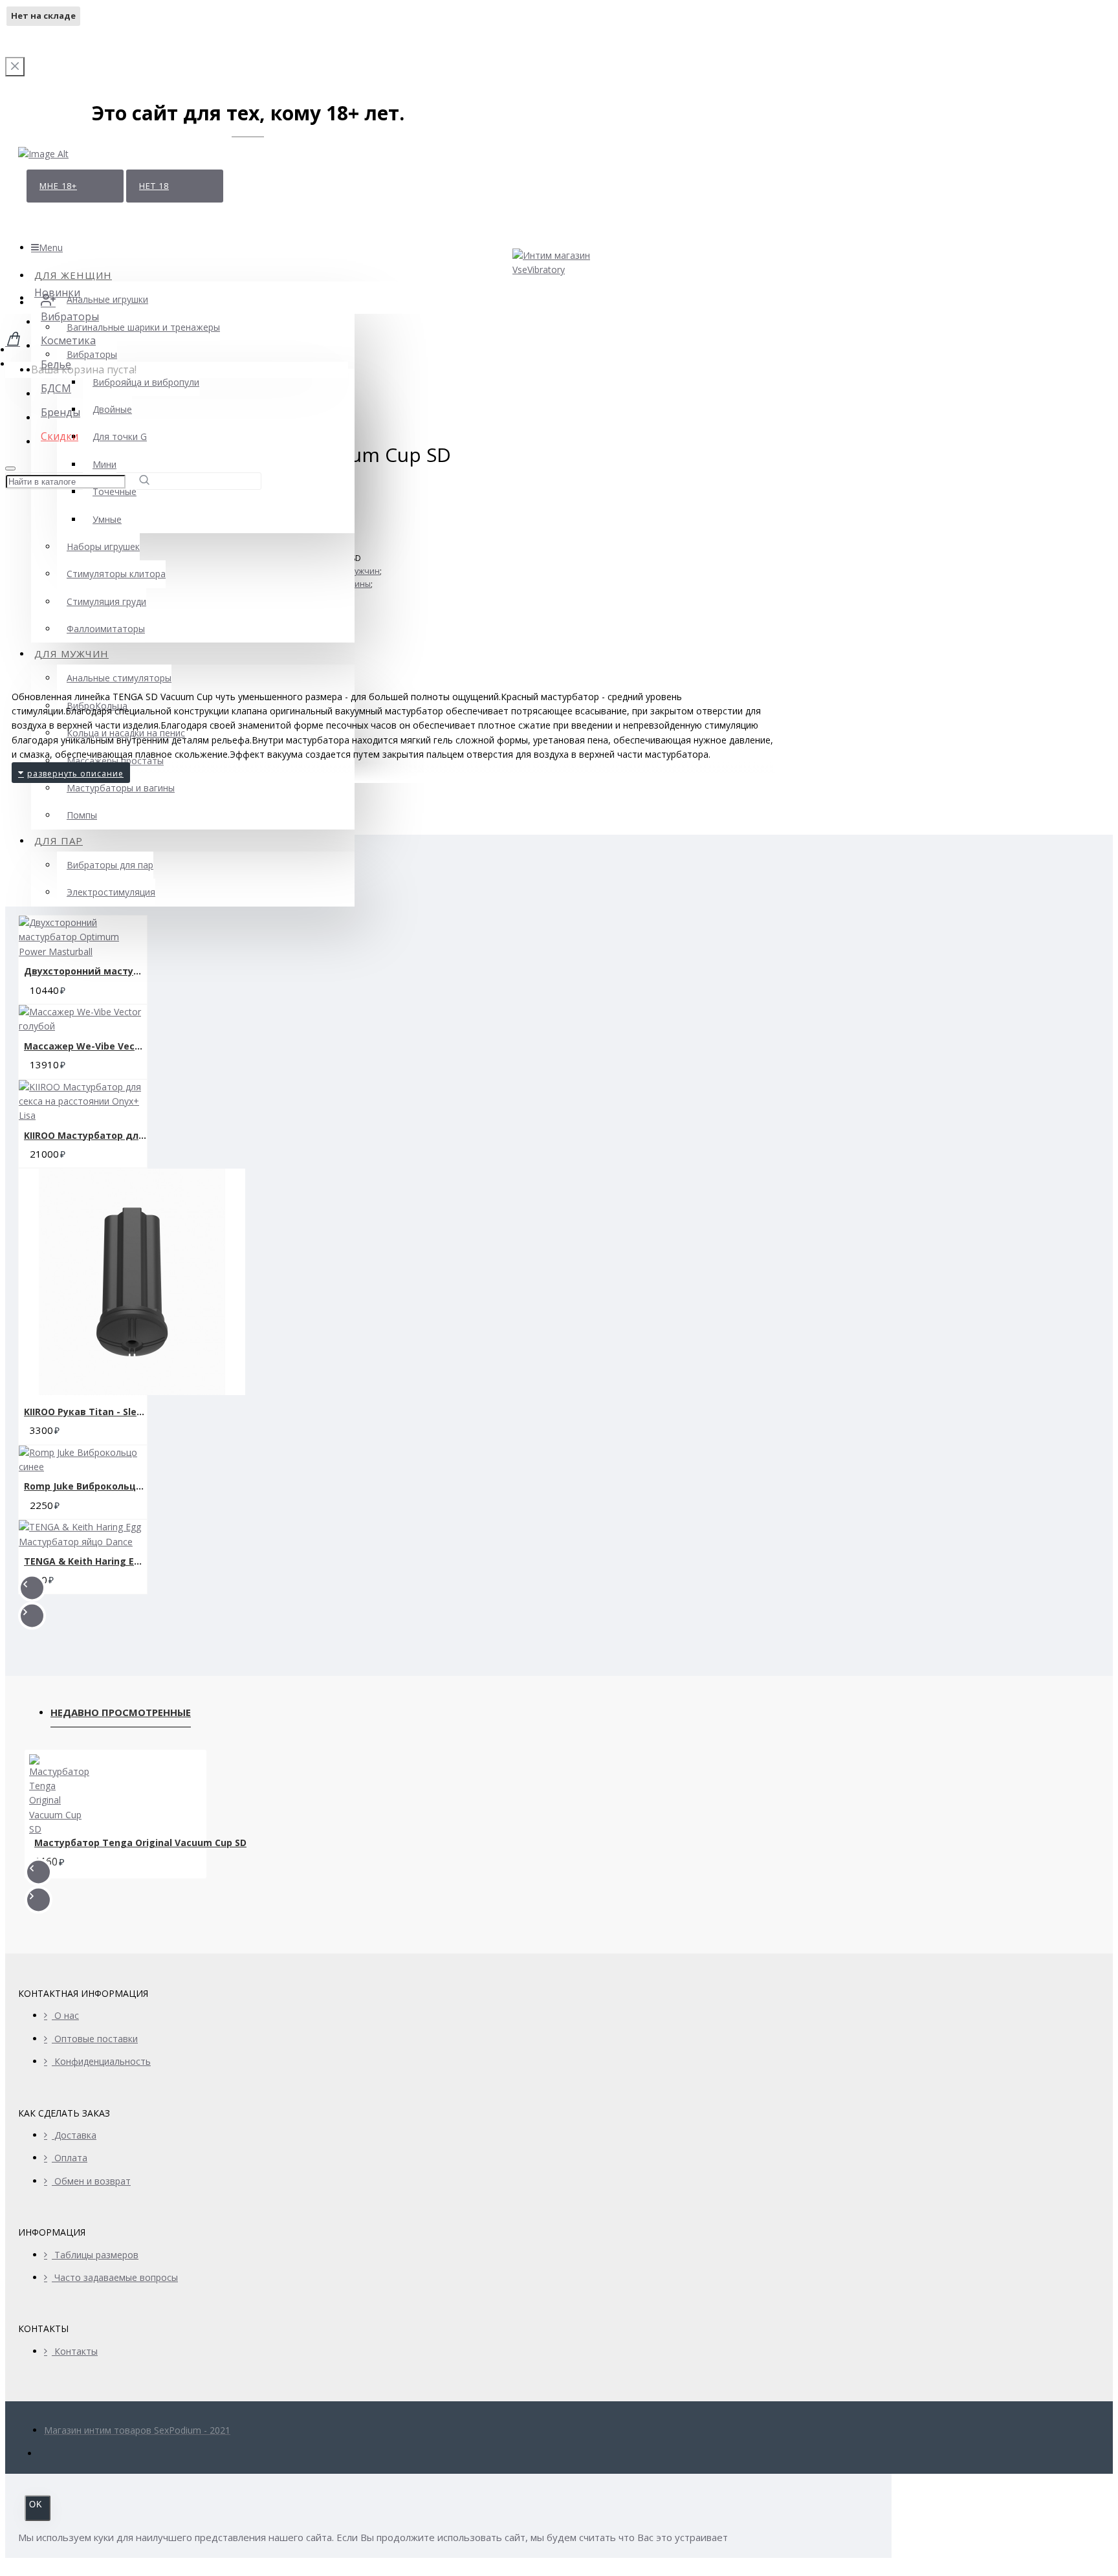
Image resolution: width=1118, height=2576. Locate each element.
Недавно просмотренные (121, 1712)
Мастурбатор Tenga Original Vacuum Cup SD (140, 1843)
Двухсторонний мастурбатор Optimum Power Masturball (85, 971)
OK (36, 2504)
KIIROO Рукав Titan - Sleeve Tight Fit (85, 1412)
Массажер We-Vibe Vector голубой (85, 1046)
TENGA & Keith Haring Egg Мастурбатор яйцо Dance (85, 1561)
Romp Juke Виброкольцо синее (85, 1486)
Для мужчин (356, 571)
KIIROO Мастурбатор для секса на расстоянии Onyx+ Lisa (85, 1135)
